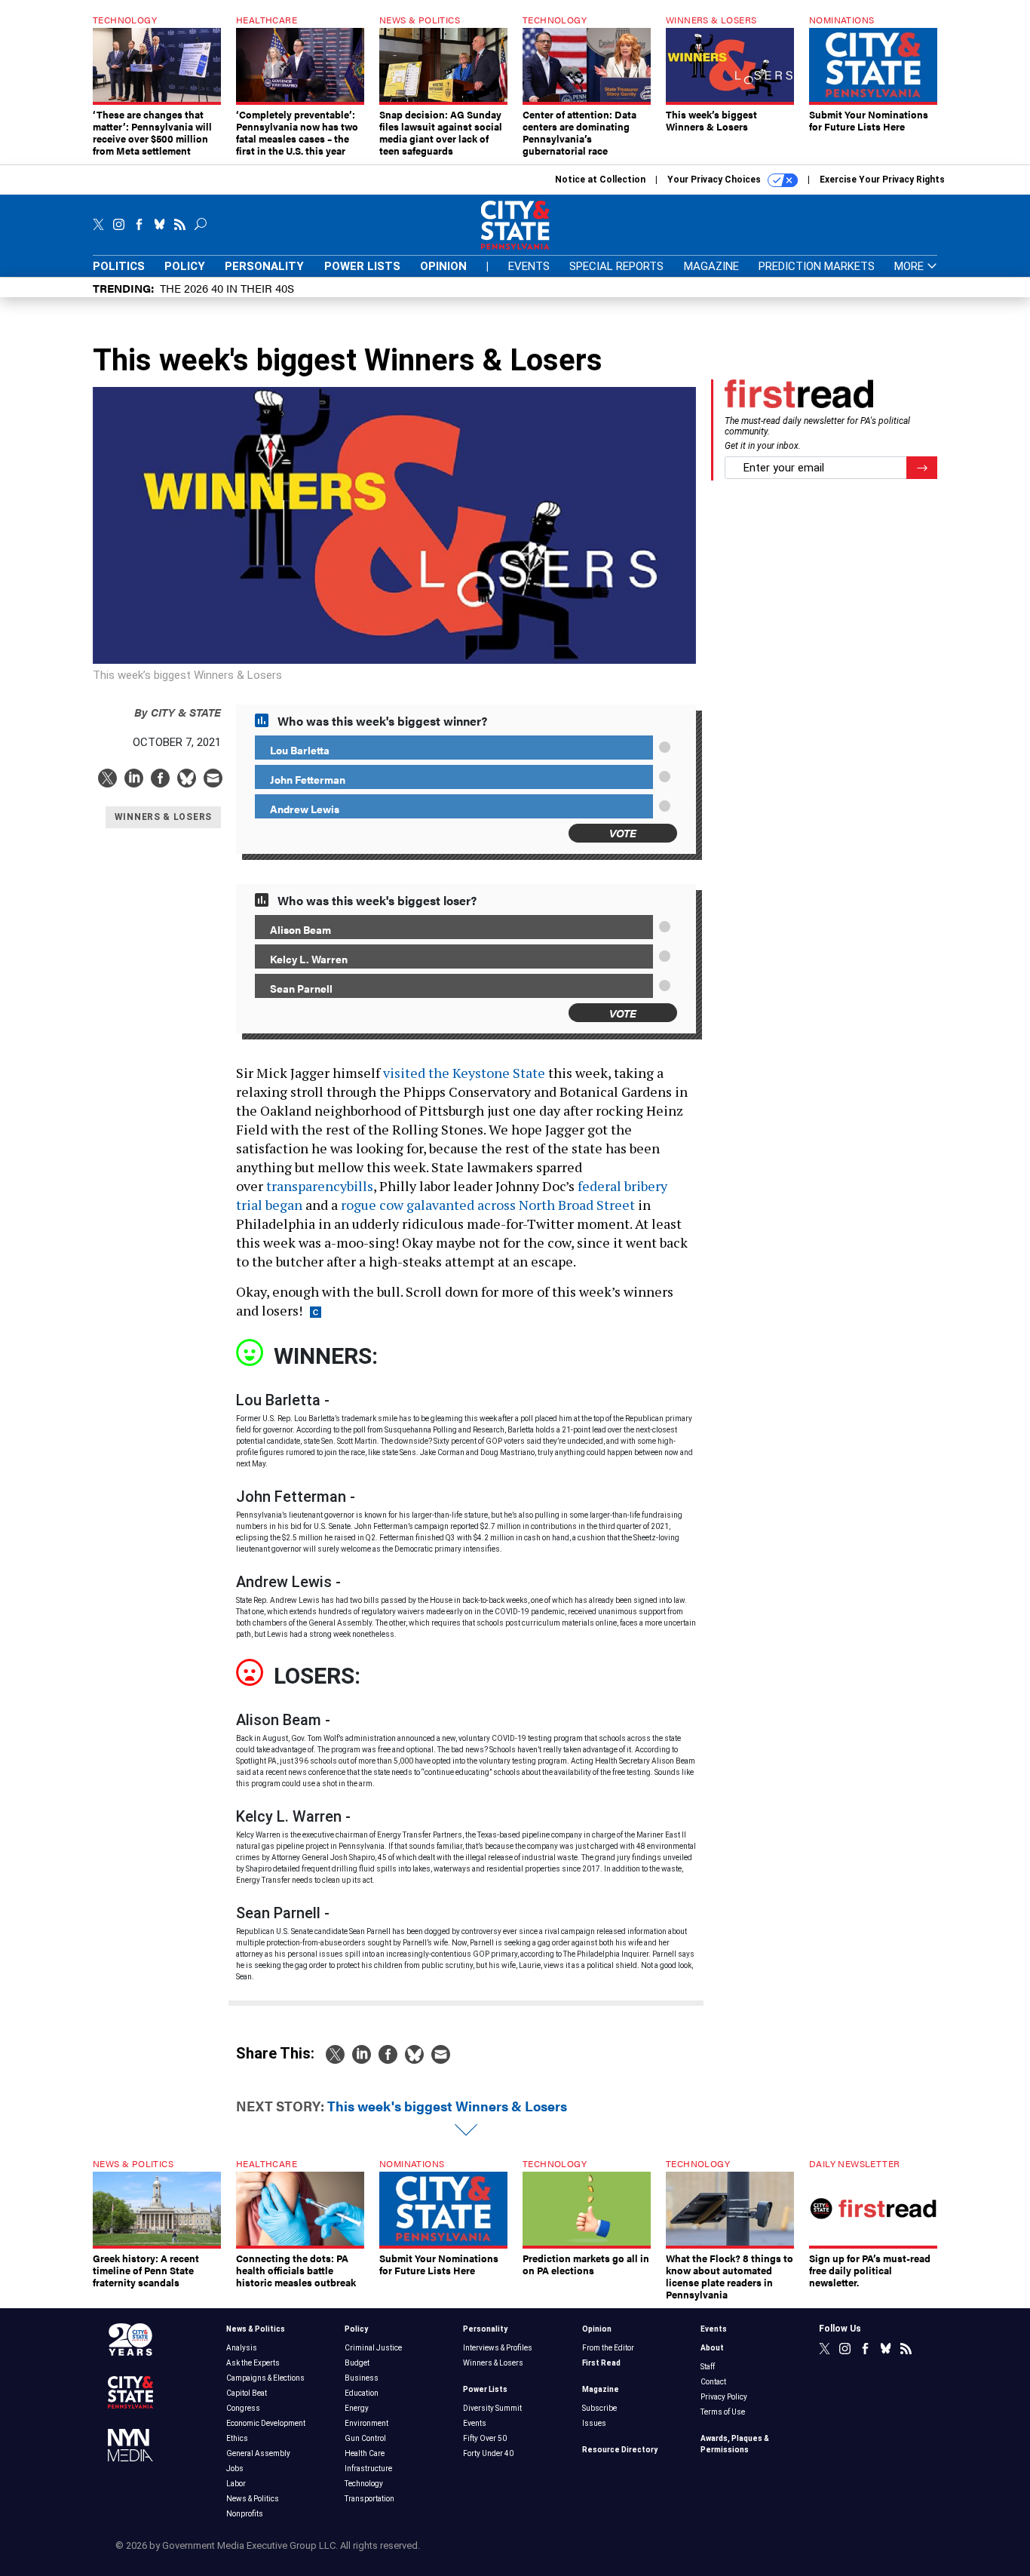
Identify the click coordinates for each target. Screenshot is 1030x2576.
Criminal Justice (373, 2348)
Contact (713, 2382)
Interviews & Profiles (498, 2348)
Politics (119, 266)
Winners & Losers (493, 2363)
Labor (236, 2484)
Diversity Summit (492, 2408)
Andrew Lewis (305, 809)
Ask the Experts (253, 2363)
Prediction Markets (817, 266)
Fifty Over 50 (485, 2438)
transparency (307, 1186)
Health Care (365, 2453)
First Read (601, 2363)
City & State (178, 712)
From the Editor (608, 2348)
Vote (623, 832)
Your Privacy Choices (715, 180)
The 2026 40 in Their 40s (227, 288)
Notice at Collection (600, 180)
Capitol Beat (247, 2393)
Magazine (711, 266)
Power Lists (362, 266)
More (910, 267)
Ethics (237, 2438)
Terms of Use (723, 2412)
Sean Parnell (301, 988)
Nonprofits (245, 2514)
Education (362, 2393)
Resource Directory (620, 2450)
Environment (366, 2423)
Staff (708, 2367)
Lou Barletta (300, 750)
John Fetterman (308, 779)
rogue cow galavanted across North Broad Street (488, 1205)
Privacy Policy (724, 2397)
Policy (185, 266)
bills (360, 1186)
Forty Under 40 (488, 2453)
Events (529, 266)
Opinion (443, 266)
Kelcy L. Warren (309, 959)
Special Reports (616, 266)
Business (362, 2378)
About (712, 2348)
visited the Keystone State (464, 1073)
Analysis (242, 2348)
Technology (364, 2484)
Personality (264, 266)
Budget (357, 2363)
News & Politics (256, 2329)
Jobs (235, 2469)
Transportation (369, 2499)
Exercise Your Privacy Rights (882, 180)
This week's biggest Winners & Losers (447, 2106)
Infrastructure (368, 2469)
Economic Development (266, 2423)
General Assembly (258, 2453)
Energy (357, 2408)
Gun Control (365, 2438)
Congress (243, 2408)
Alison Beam (300, 929)
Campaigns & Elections (265, 2378)
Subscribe (599, 2408)
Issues (594, 2423)
